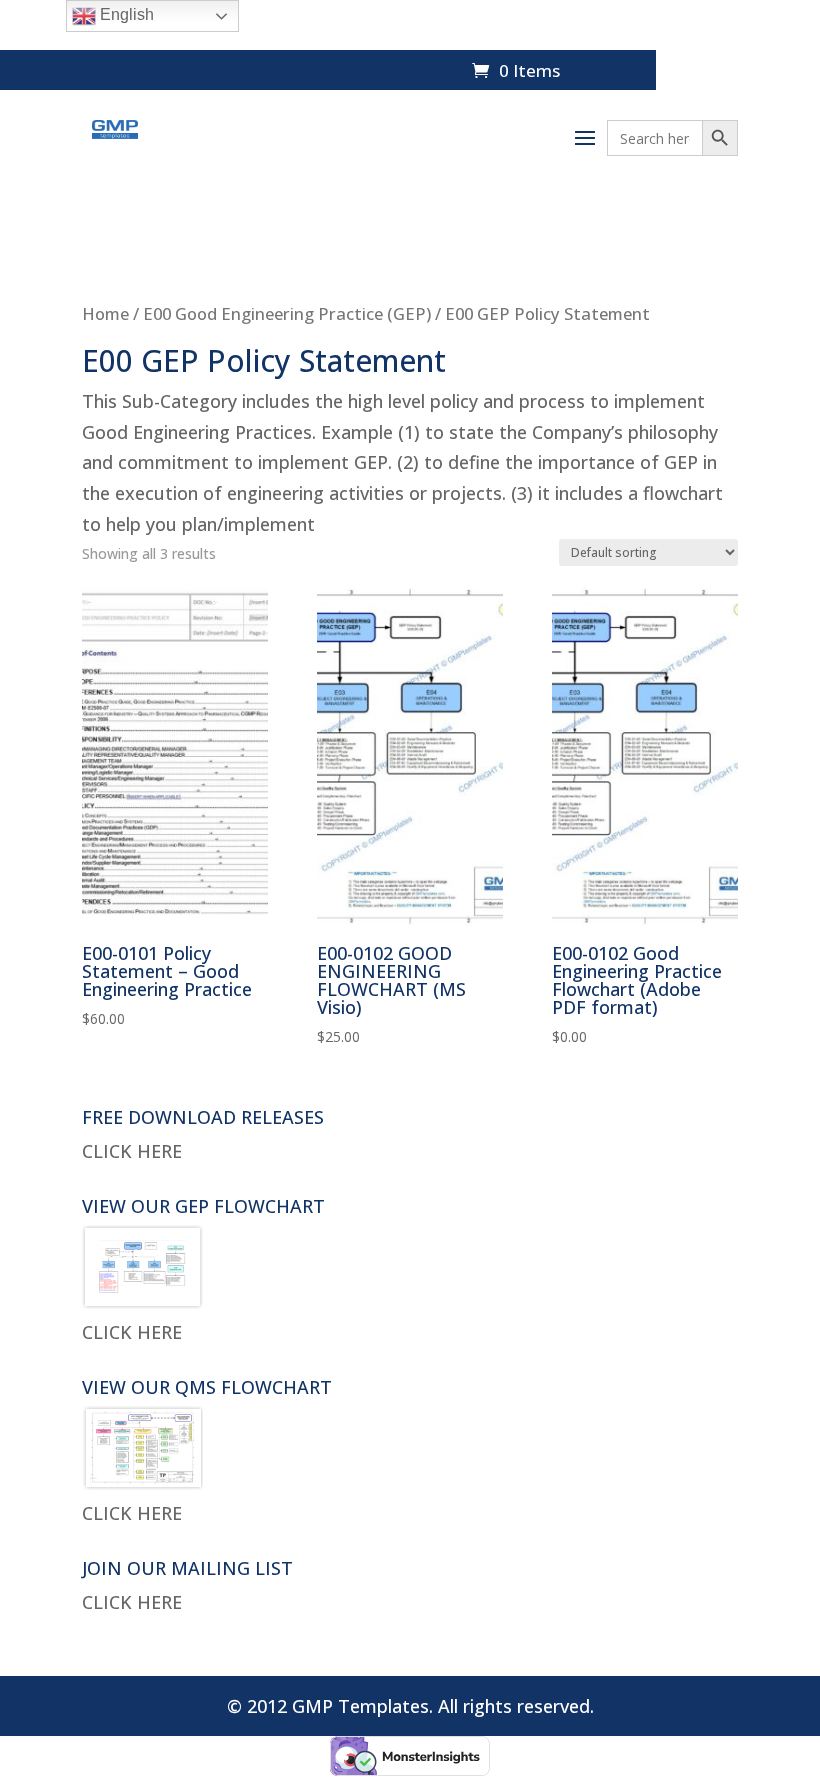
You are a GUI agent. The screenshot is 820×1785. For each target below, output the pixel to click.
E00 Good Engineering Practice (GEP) (287, 313)
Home (105, 313)
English (125, 14)
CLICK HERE (132, 1151)
